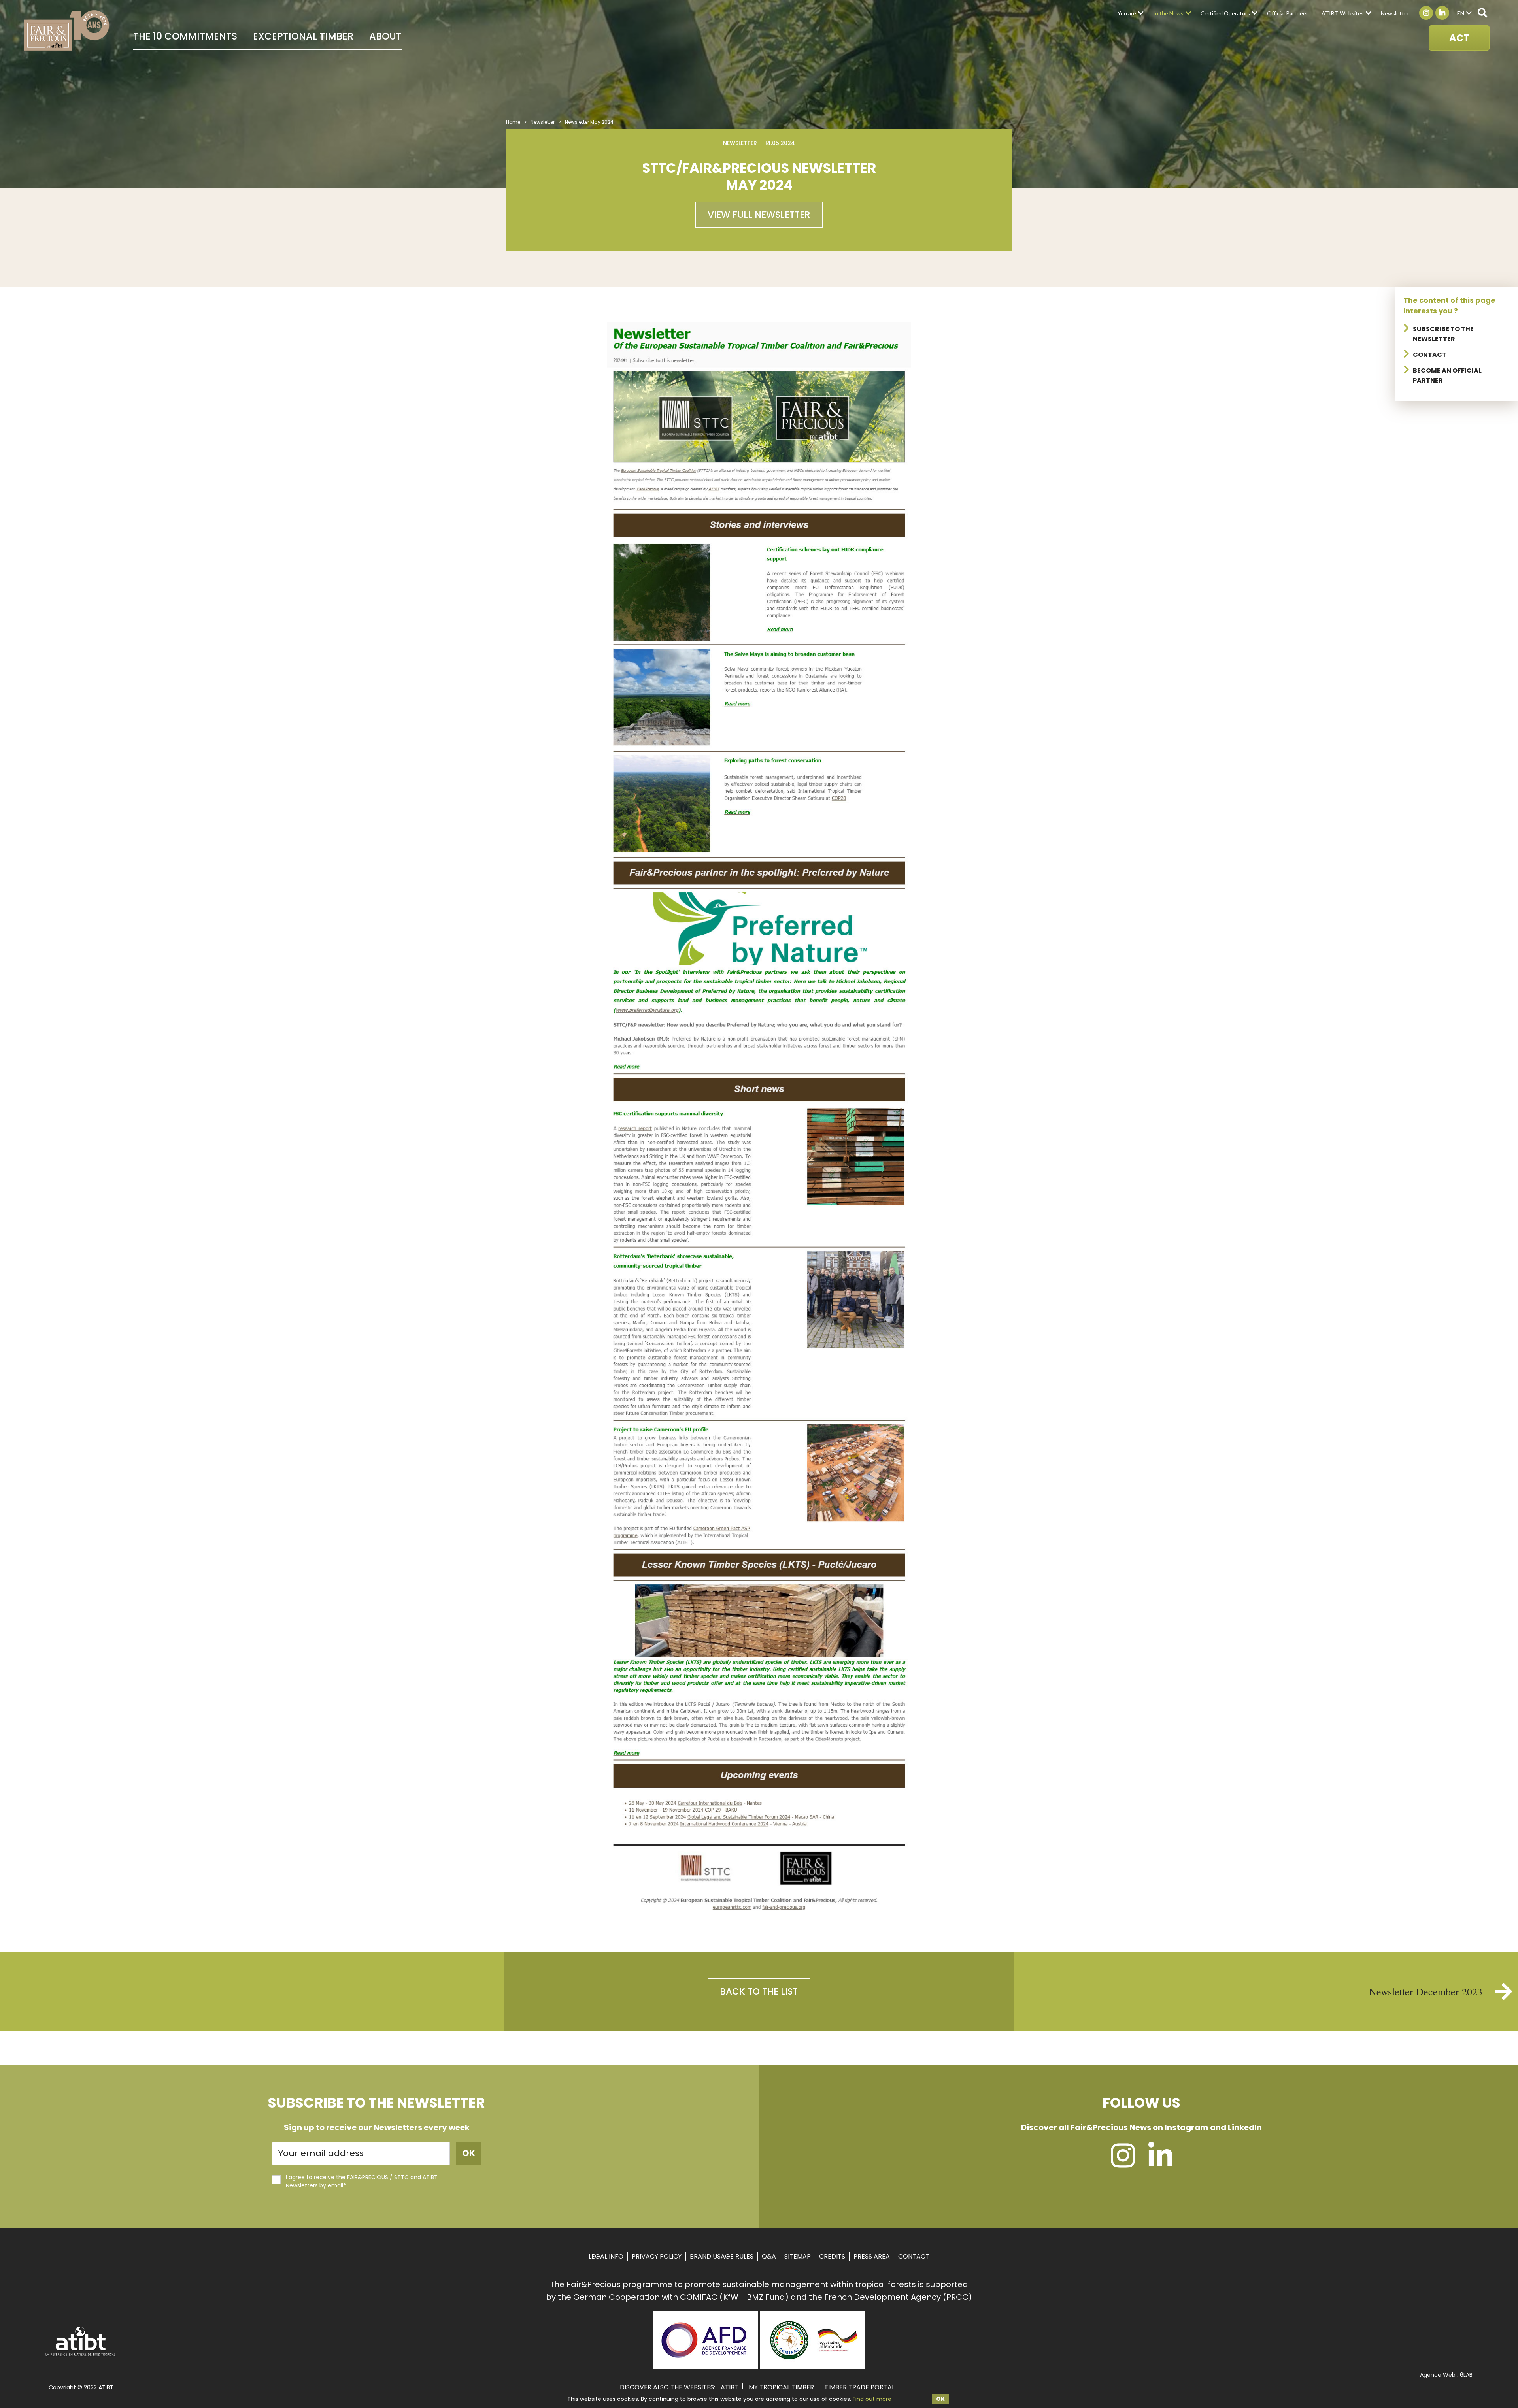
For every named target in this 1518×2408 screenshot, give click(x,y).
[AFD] (706, 2367)
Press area (872, 2256)
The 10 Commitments (185, 36)
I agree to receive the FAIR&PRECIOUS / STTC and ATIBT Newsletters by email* (362, 2181)
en (1461, 13)
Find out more (872, 2399)
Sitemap (798, 2256)
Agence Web (1438, 2375)
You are (1127, 13)
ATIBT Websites (1343, 13)
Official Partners (1287, 13)
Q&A (769, 2256)
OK (940, 2399)
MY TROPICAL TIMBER (781, 2387)
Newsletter (1395, 13)
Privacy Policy (657, 2256)
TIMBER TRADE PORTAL (859, 2387)
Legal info (606, 2256)
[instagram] (1123, 2163)
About (385, 36)
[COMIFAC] (813, 2367)
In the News (1168, 13)
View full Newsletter (759, 215)
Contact (1430, 355)
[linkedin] (1160, 2163)
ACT (1459, 38)
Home (513, 122)
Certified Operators (1225, 13)
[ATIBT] (81, 2355)
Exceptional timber (303, 36)
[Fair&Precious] (67, 30)
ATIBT (730, 2387)
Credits (832, 2256)
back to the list (759, 1991)
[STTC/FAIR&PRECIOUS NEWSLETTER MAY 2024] (759, 1910)
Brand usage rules (722, 2256)
